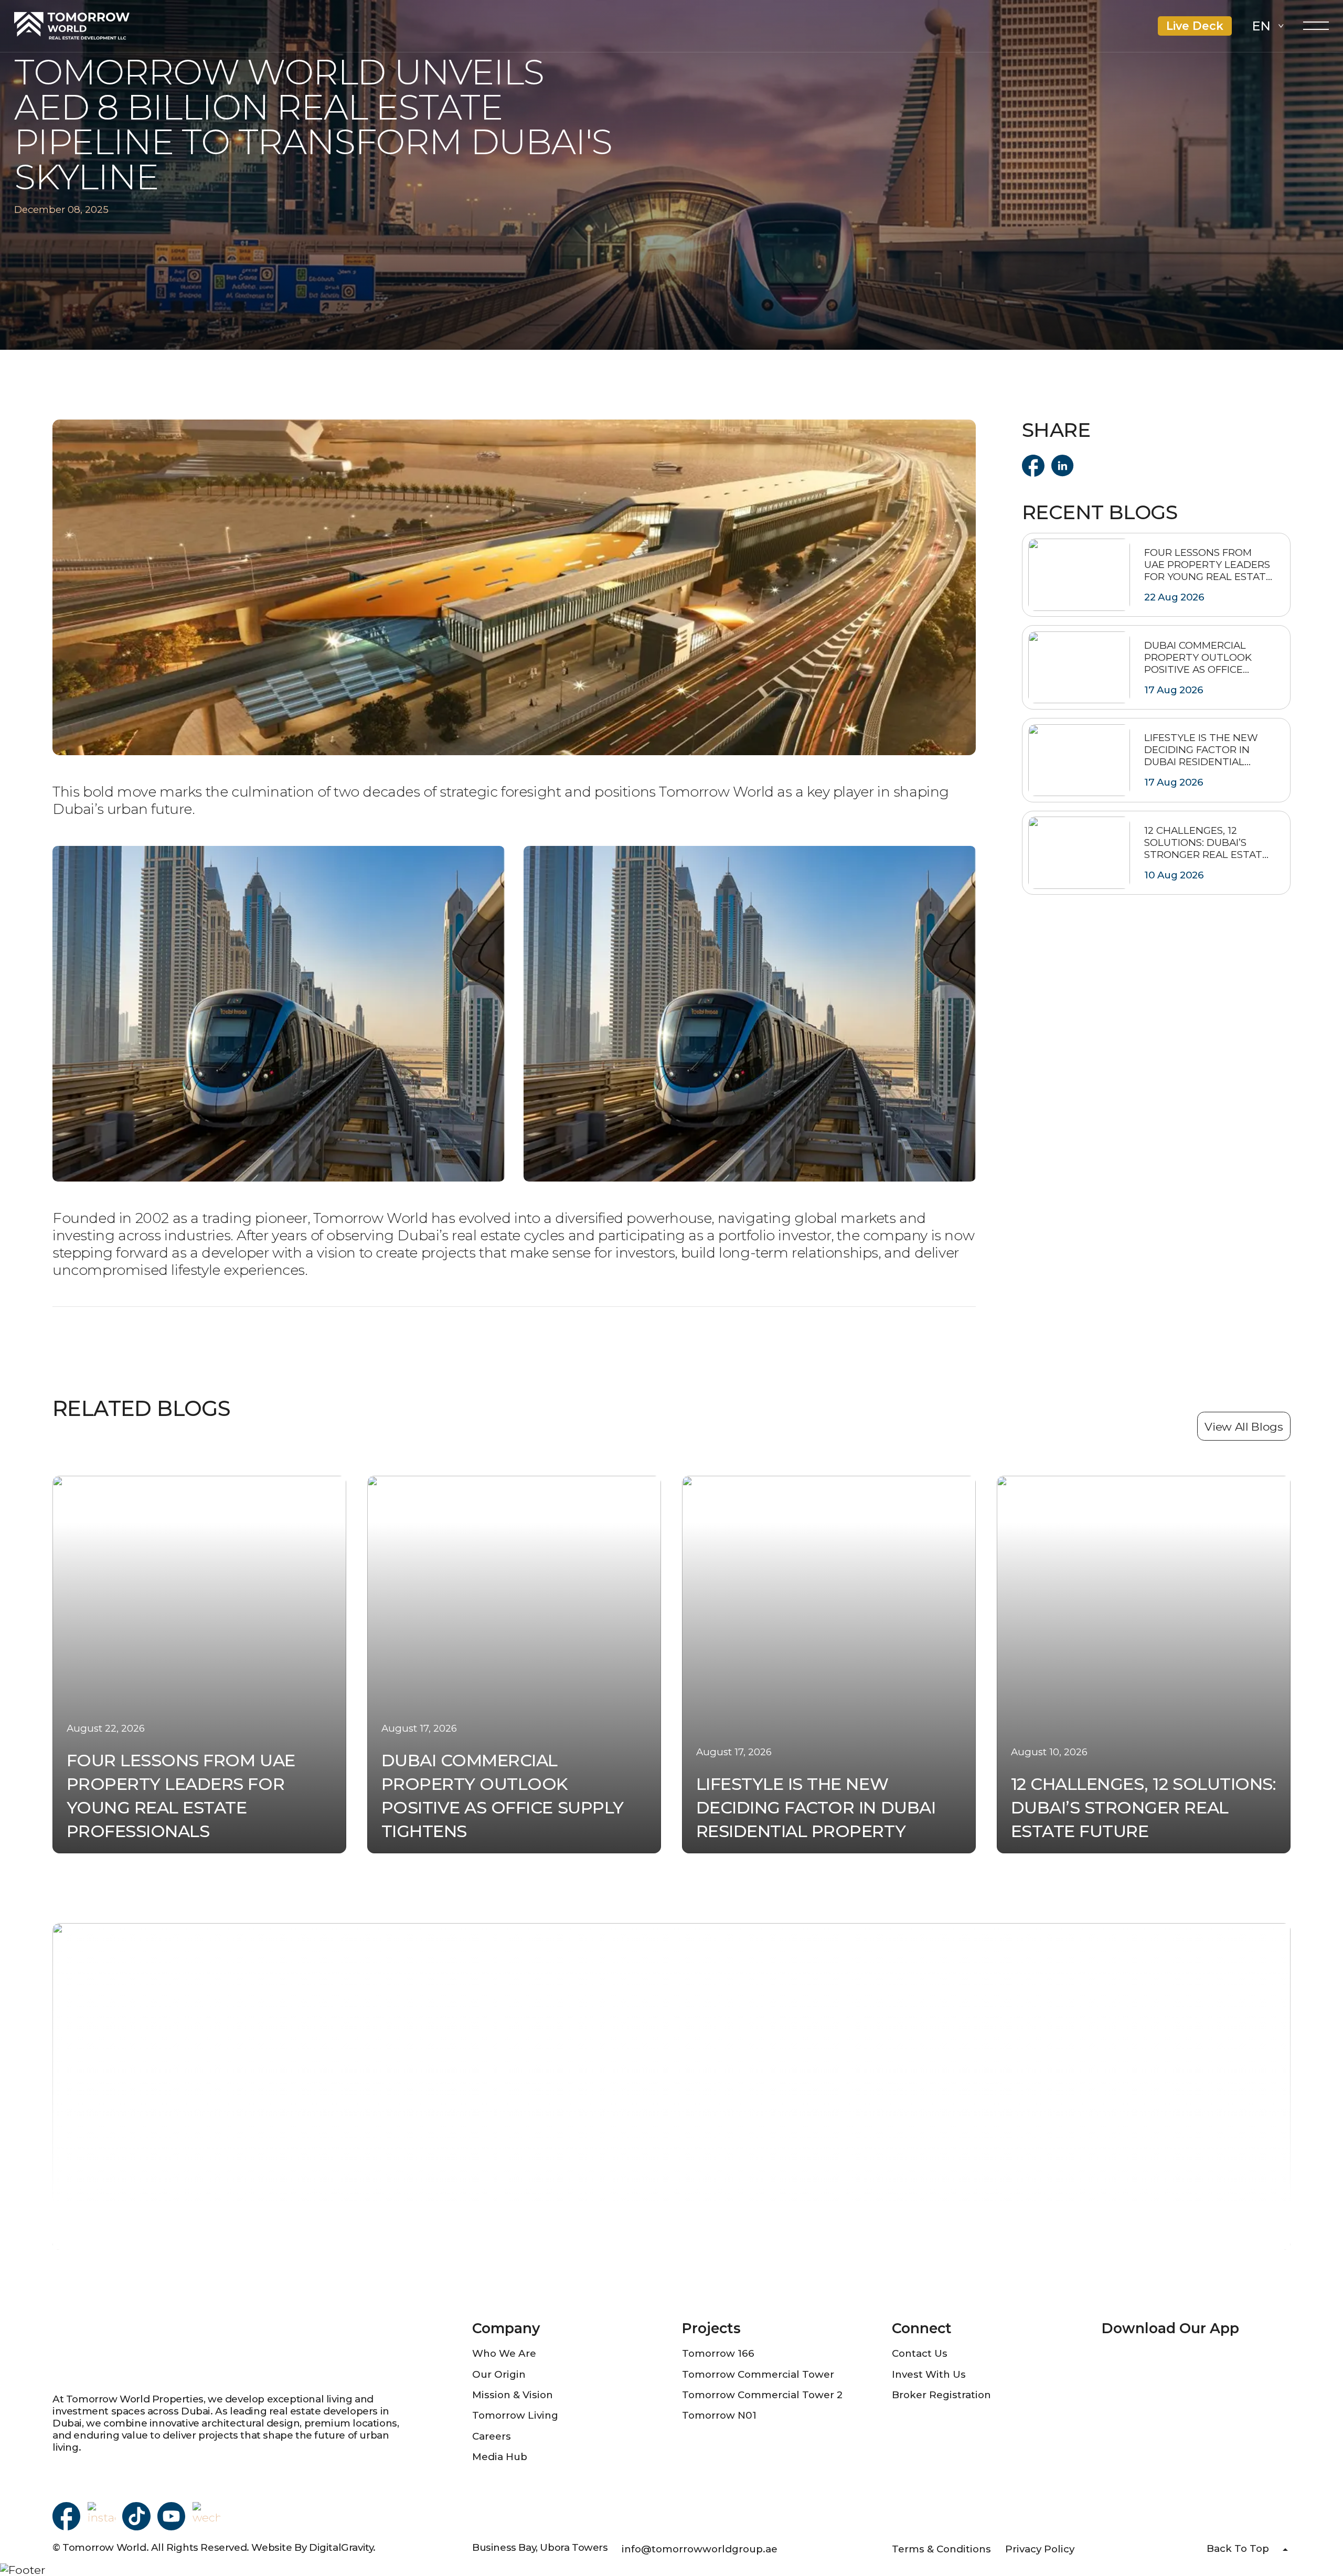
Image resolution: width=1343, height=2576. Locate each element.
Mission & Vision (513, 2395)
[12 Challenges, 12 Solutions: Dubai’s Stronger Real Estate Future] (1156, 853)
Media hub (500, 2457)
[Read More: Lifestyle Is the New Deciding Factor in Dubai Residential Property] (829, 1665)
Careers (492, 2436)
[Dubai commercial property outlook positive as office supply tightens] (1156, 667)
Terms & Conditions (941, 2549)
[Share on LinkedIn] (1063, 466)
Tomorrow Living (515, 2415)
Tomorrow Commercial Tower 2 (762, 2395)
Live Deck (1195, 26)
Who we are (504, 2353)
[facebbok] (66, 2516)
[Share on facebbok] (1033, 466)
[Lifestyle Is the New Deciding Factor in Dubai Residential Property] (1156, 760)
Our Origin (499, 2374)
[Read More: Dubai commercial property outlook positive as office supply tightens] (514, 1665)
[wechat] (206, 2516)
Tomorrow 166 (718, 2353)
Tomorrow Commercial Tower (758, 2374)
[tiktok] (136, 2516)
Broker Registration (941, 2395)
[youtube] (171, 2516)
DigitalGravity (341, 2547)
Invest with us (929, 2374)
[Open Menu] (1316, 26)
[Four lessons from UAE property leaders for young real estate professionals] (1156, 575)
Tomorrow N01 (719, 2415)
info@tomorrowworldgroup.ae (700, 2549)
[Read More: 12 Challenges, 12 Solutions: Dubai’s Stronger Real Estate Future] (1144, 1665)
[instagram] (102, 2516)
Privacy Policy (1040, 2549)
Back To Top (1238, 2548)
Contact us (920, 2353)
